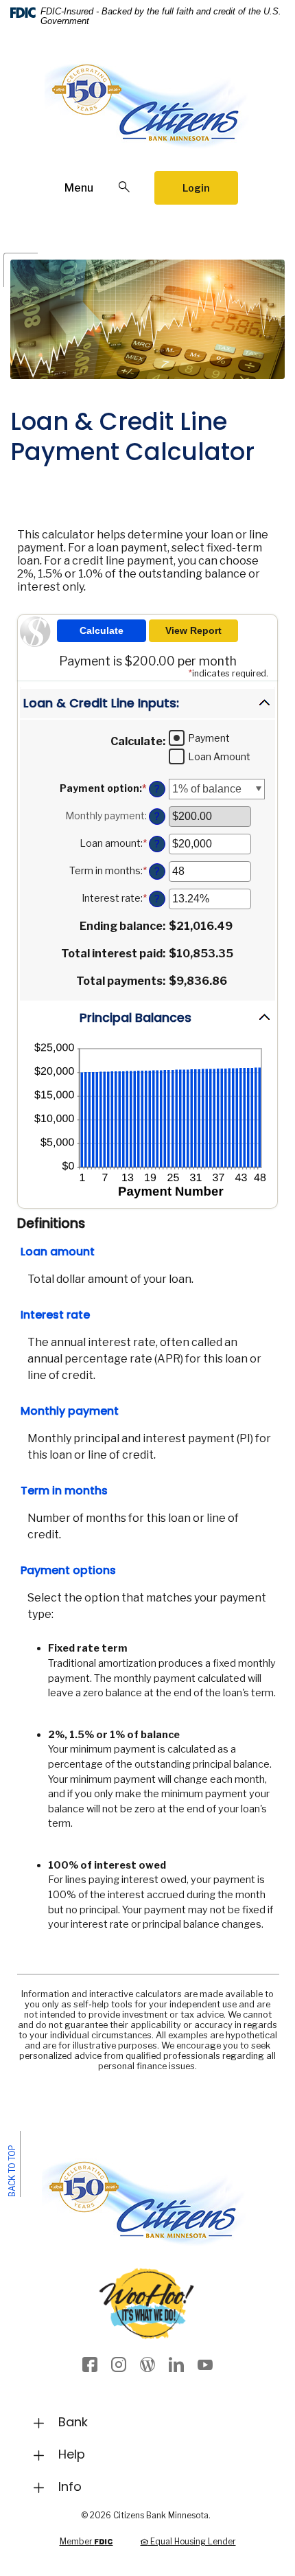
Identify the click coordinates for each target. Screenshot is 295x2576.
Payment (209, 738)
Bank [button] (73, 2422)
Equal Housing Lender (192, 2541)
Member (86, 2541)
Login (196, 188)
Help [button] (72, 2454)
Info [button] (70, 2486)
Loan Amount (219, 756)
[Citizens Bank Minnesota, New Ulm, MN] (147, 112)
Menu (79, 188)
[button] (147, 704)
